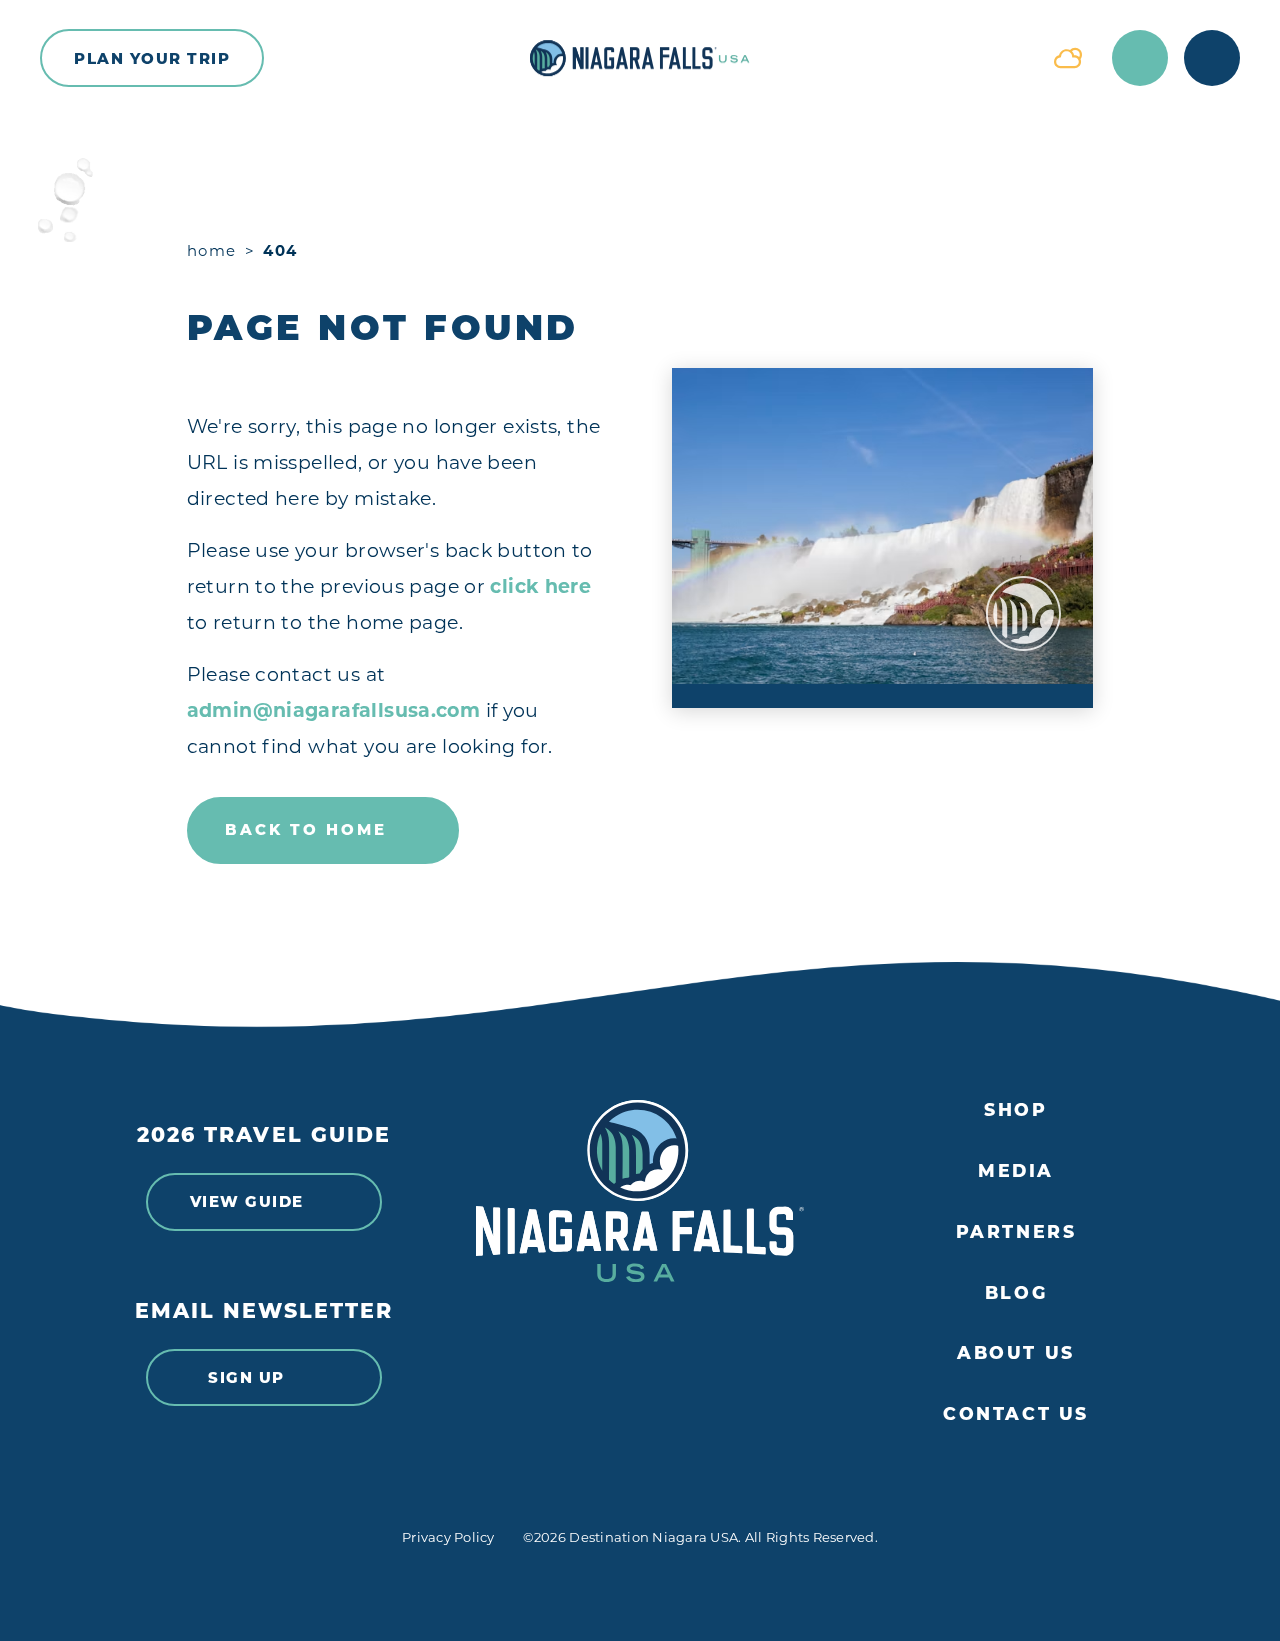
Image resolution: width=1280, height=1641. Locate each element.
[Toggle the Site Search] (1140, 58)
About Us (1016, 1353)
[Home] (640, 58)
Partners (1016, 1232)
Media (1016, 1171)
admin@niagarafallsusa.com (334, 710)
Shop (1015, 1110)
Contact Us (1016, 1414)
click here (540, 586)
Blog (1016, 1293)
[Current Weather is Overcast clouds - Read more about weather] (1068, 58)
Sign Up (246, 1377)
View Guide (247, 1201)
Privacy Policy (448, 1537)
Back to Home (306, 829)
